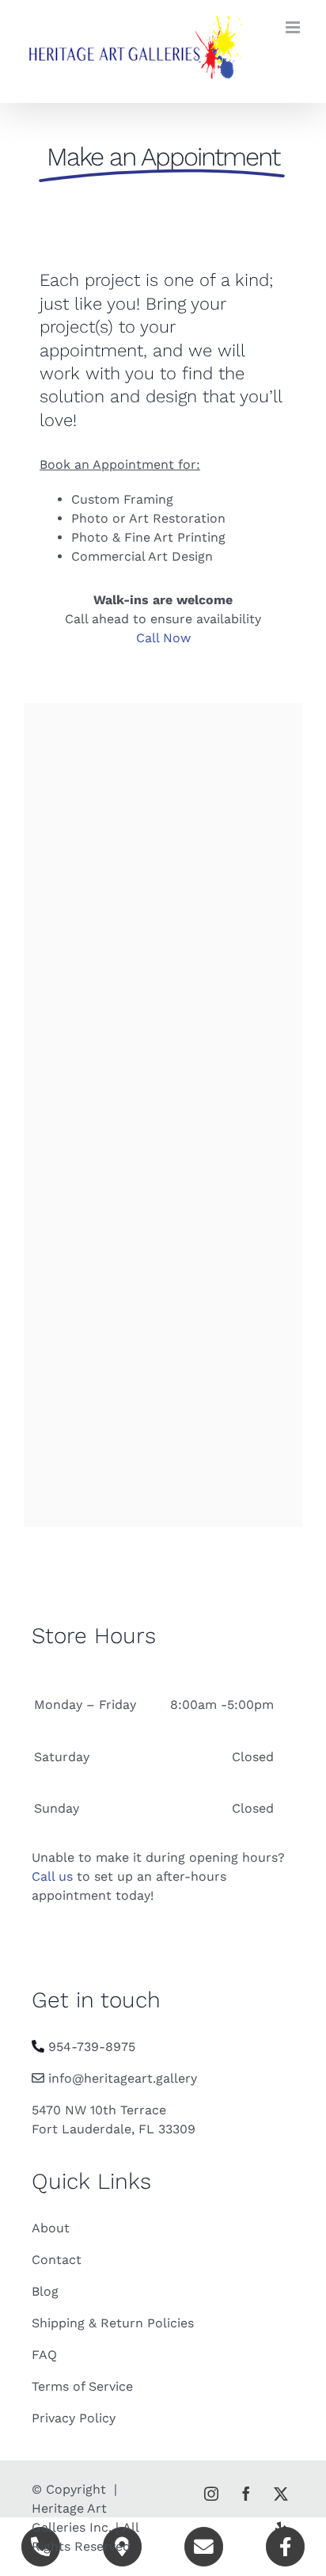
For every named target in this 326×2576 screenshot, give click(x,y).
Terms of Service (82, 2386)
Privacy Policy (74, 2418)
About (51, 2228)
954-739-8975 (92, 2047)
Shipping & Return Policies (113, 2323)
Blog (45, 2291)
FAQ (44, 2355)
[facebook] (246, 2494)
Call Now (163, 638)
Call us (52, 1876)
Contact (57, 2260)
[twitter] (281, 2494)
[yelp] (281, 2528)
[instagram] (211, 2494)
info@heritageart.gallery (123, 2078)
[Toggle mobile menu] (294, 27)
